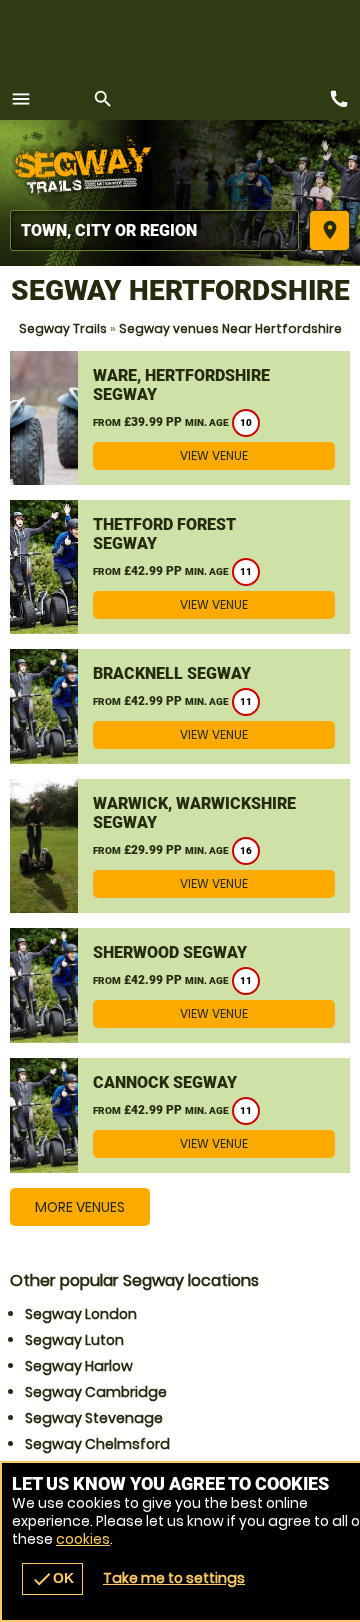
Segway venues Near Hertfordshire (230, 328)
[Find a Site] (154, 230)
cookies (83, 1539)
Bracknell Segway (172, 673)
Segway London (81, 1314)
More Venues (80, 1207)
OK (52, 1579)
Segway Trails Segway (85, 165)
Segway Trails (63, 328)
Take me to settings (174, 1578)
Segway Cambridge (96, 1392)
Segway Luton (74, 1340)
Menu (21, 99)
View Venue (214, 455)
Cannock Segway (165, 1082)
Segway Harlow (79, 1366)
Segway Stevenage (94, 1418)
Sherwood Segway (170, 952)
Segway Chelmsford (97, 1444)
